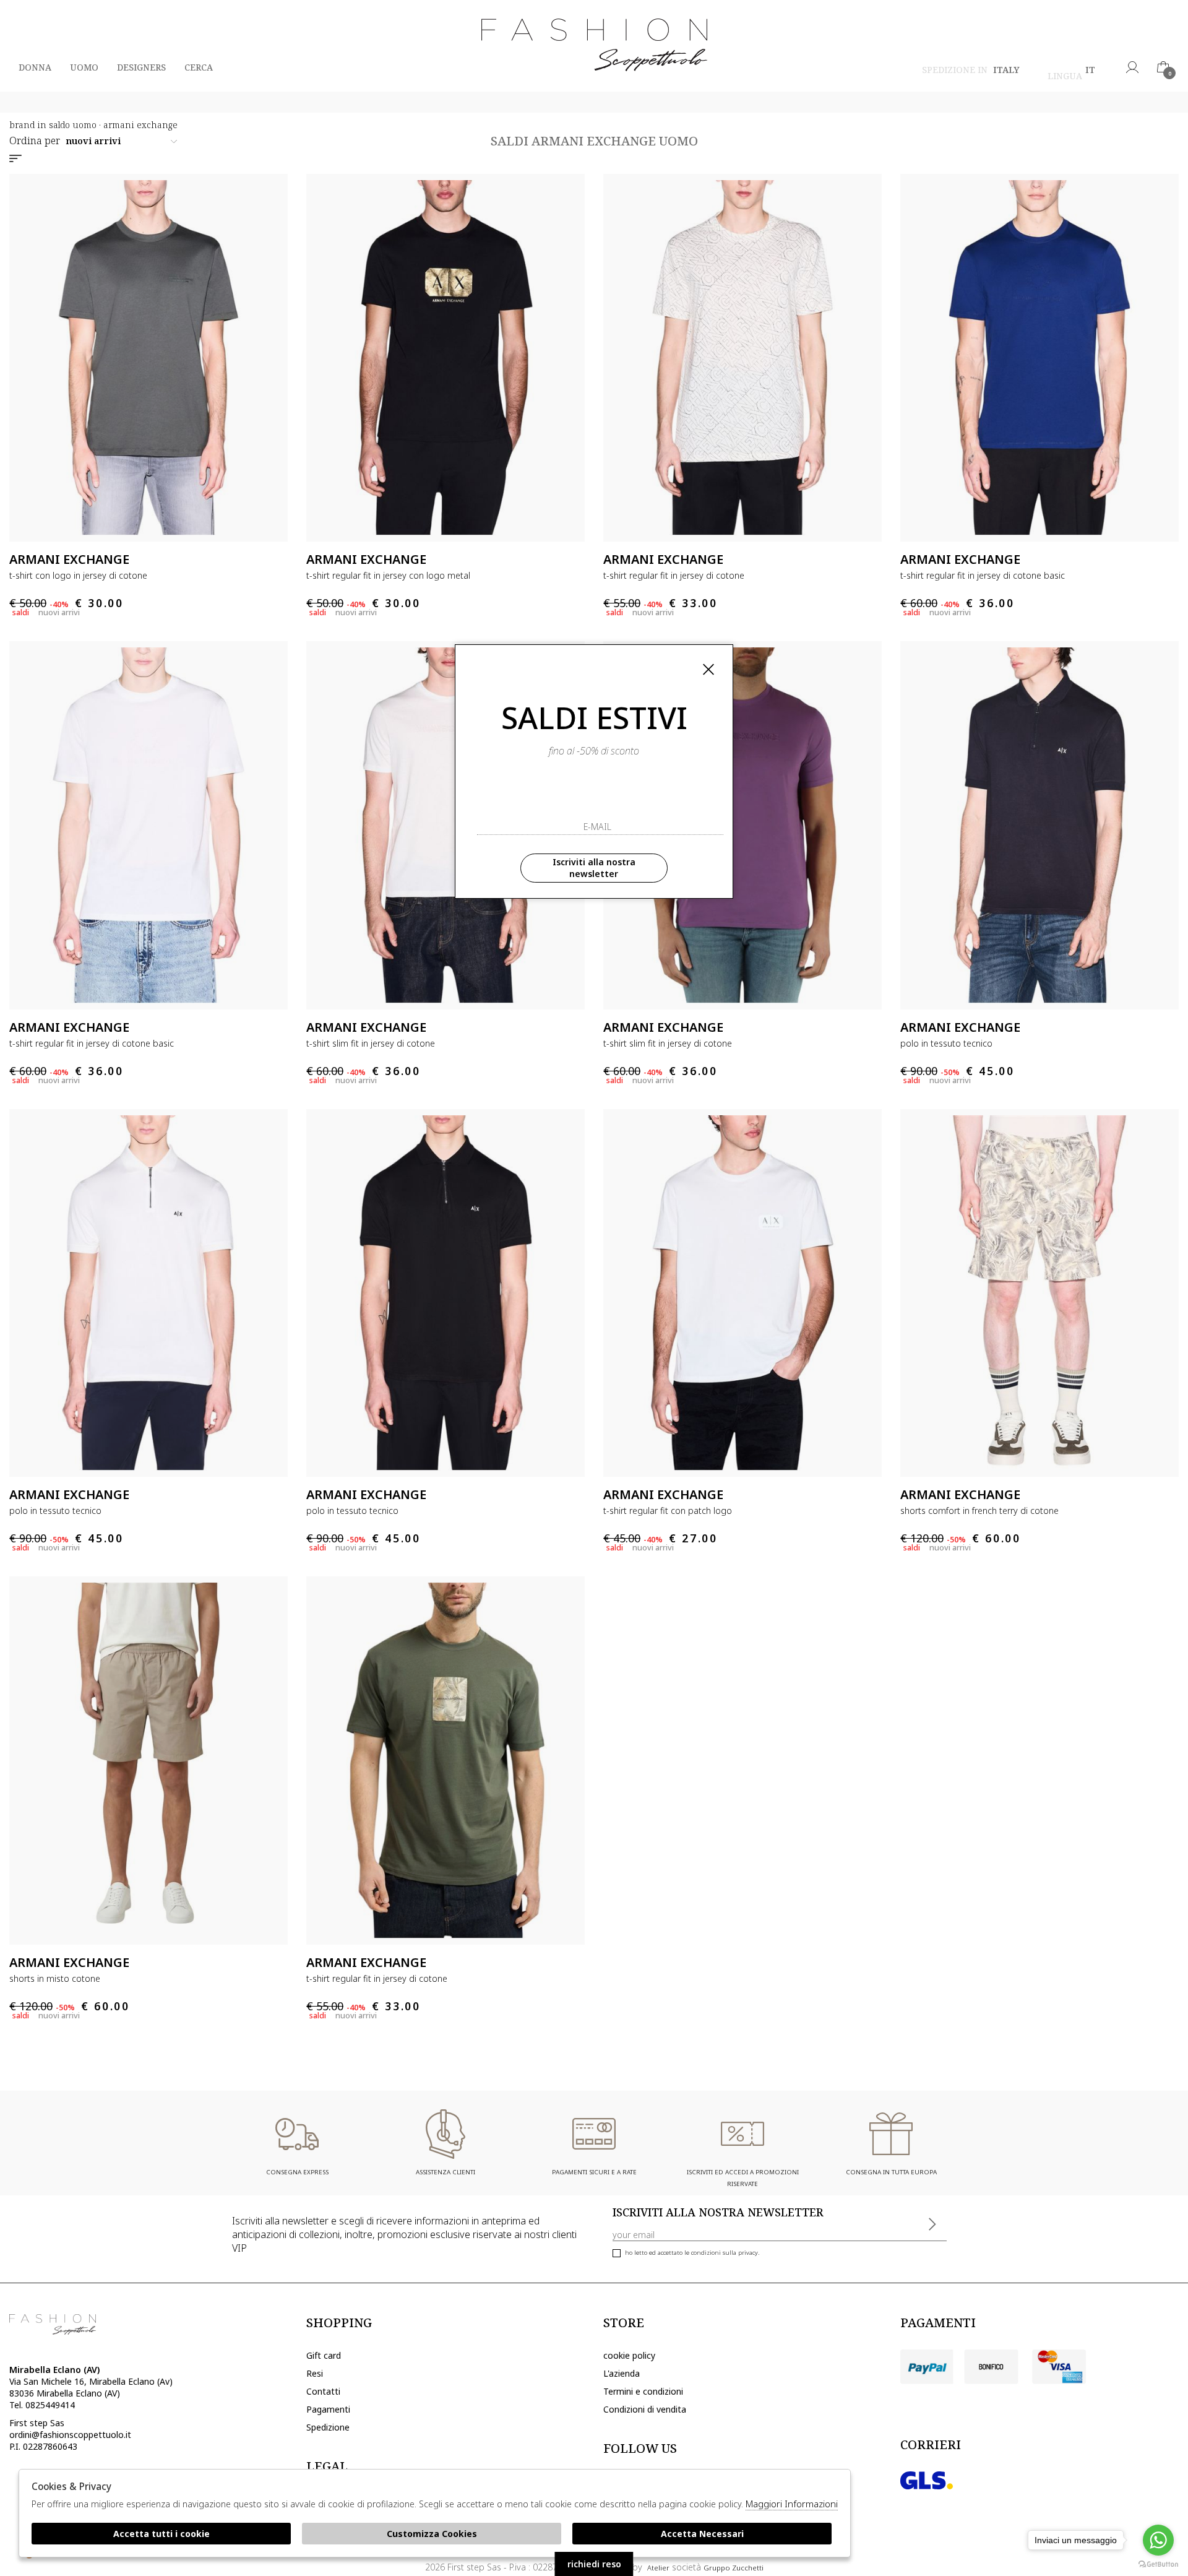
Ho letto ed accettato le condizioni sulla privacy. (692, 2253)
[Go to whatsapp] (1158, 2540)
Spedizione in (971, 71)
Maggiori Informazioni (792, 2504)
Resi (315, 2373)
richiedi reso (594, 2564)
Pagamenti (328, 2409)
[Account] (1132, 67)
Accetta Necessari (702, 2534)
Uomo (84, 67)
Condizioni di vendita (645, 2409)
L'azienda (622, 2373)
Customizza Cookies (432, 2534)
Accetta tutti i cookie (161, 2534)
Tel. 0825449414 (42, 2405)
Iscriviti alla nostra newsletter (594, 868)
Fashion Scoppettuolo (594, 46)
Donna (35, 67)
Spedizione (328, 2427)
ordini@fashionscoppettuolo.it (70, 2435)
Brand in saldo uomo (53, 125)
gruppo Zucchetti (734, 2568)
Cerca (199, 67)
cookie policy (629, 2355)
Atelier (658, 2568)
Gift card (324, 2355)
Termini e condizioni (643, 2391)
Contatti (323, 2391)
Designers (141, 67)
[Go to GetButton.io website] (1158, 2564)
